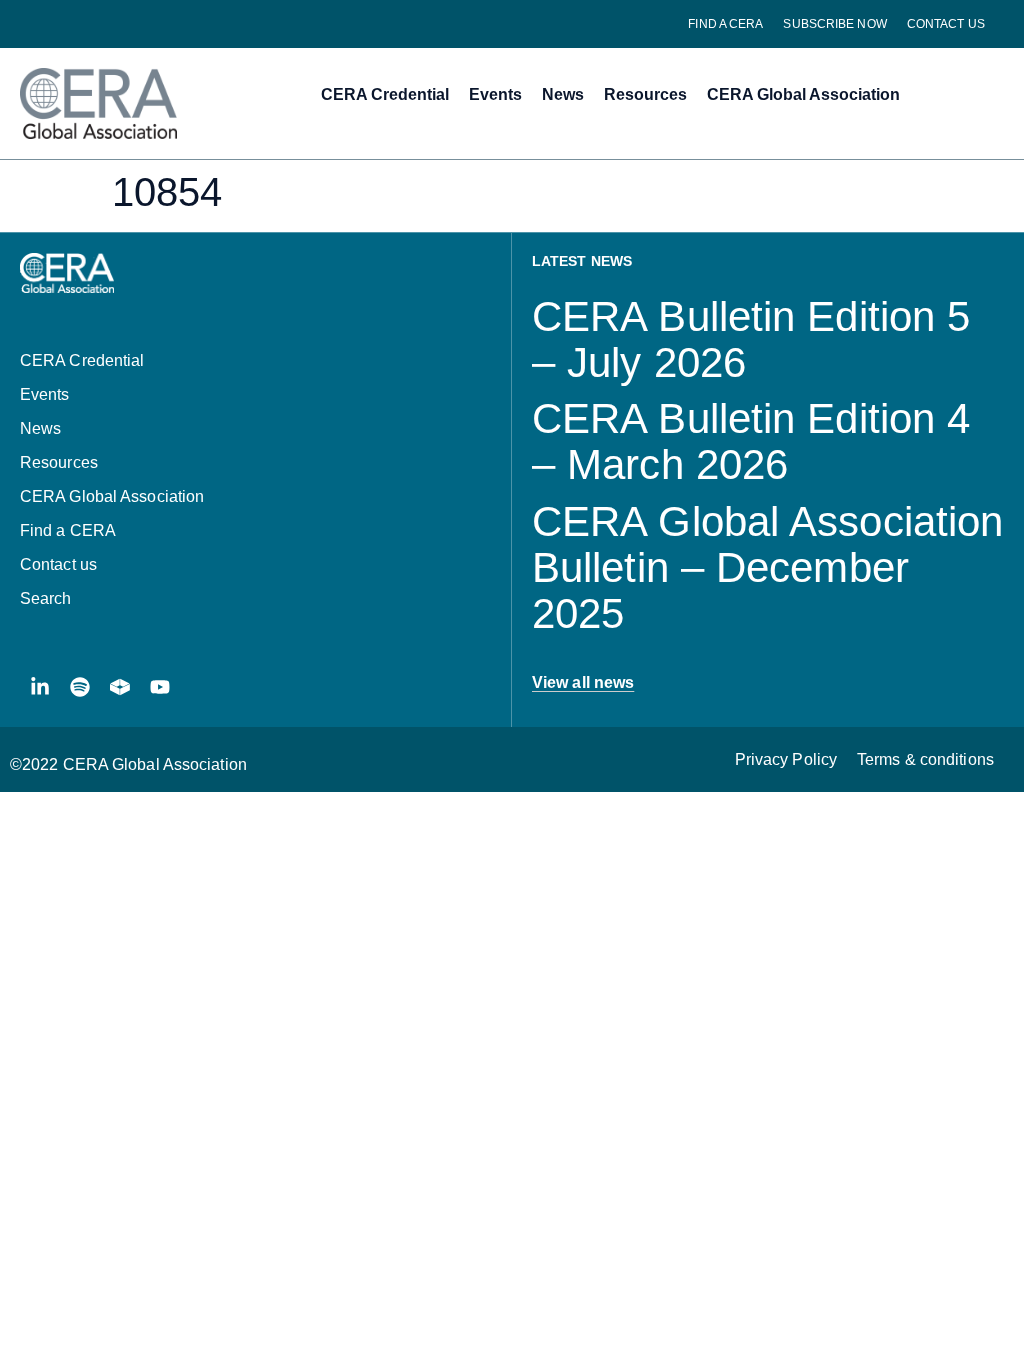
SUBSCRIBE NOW (834, 24)
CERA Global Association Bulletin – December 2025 (767, 567)
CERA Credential (385, 94)
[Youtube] (160, 687)
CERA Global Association (803, 94)
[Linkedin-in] (40, 687)
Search (46, 598)
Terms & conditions (925, 759)
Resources (645, 94)
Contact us (946, 24)
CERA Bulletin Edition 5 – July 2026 (751, 339)
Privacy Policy (786, 759)
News (563, 94)
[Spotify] (80, 687)
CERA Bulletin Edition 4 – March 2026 (751, 441)
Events (495, 94)
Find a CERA (725, 24)
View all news (583, 682)
